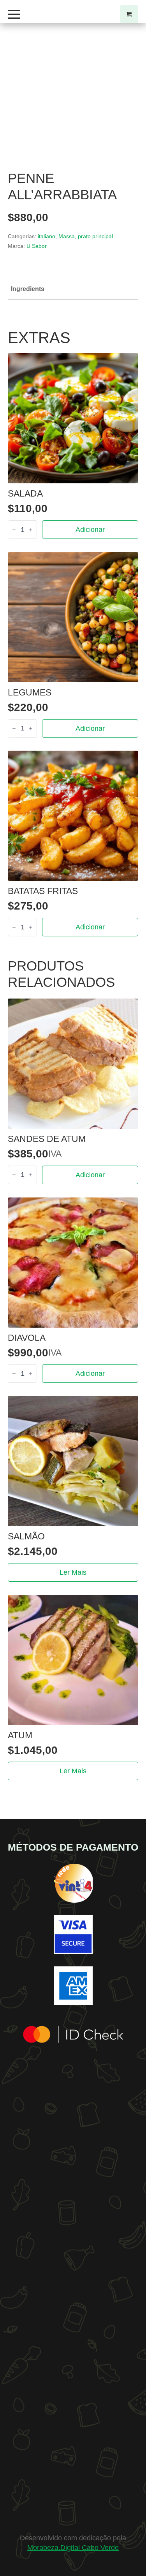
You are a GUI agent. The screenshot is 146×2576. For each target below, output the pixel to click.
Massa (67, 236)
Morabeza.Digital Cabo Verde (73, 2548)
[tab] (28, 289)
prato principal (95, 236)
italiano (47, 236)
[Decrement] (14, 530)
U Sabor (37, 246)
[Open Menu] (14, 14)
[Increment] (31, 530)
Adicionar (90, 530)
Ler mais (73, 1572)
